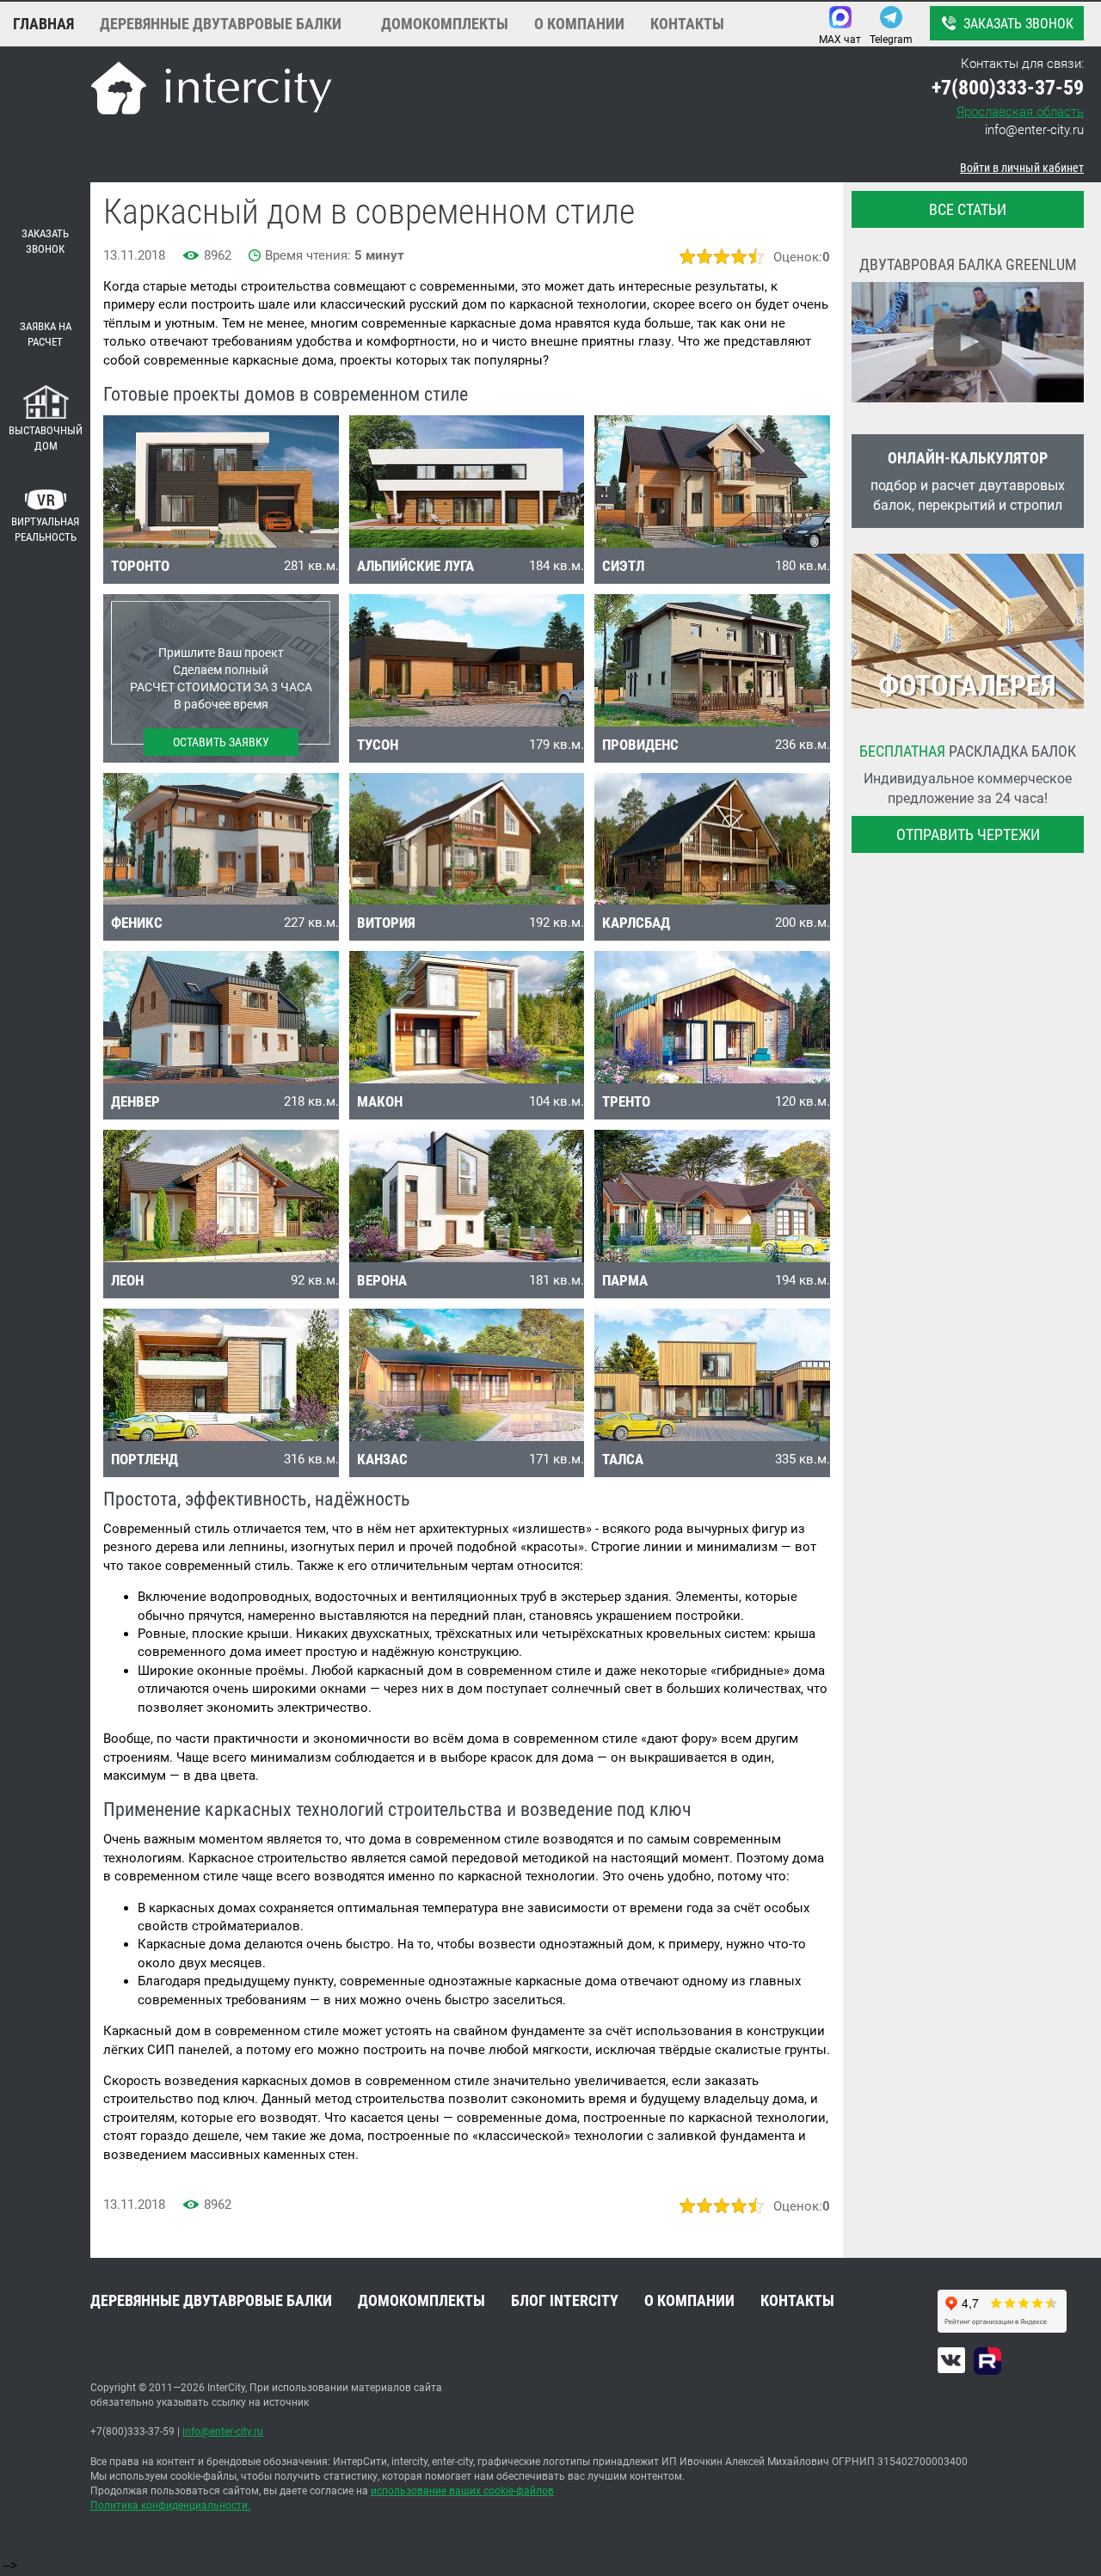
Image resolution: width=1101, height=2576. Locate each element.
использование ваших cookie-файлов (462, 2491)
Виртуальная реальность (45, 530)
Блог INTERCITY (565, 2300)
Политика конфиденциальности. (170, 2505)
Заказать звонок (1018, 24)
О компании (579, 24)
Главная (43, 24)
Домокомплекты (445, 24)
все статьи (968, 209)
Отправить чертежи (968, 834)
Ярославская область (1020, 112)
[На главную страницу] (211, 91)
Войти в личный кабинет (1022, 168)
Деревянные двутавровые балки (221, 24)
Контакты (687, 24)
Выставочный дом (46, 439)
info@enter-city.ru (1034, 130)
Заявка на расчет (46, 334)
